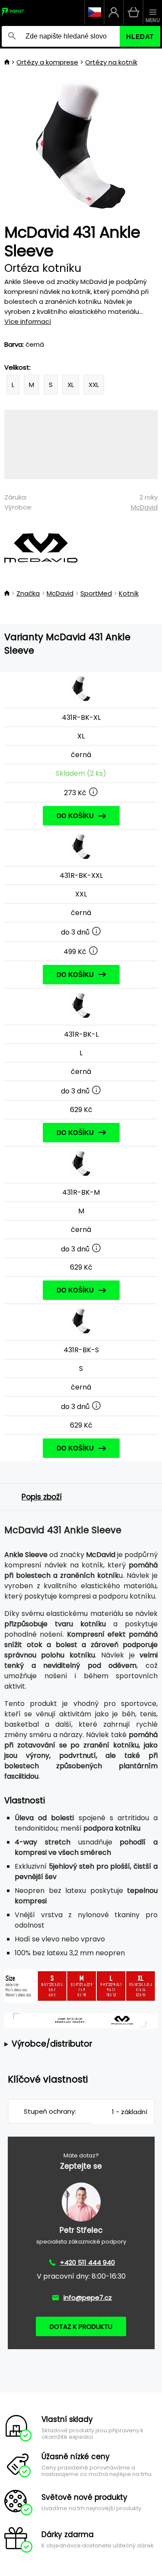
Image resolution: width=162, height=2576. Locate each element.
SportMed (96, 593)
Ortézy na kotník (111, 62)
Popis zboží (42, 1497)
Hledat (140, 37)
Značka (28, 593)
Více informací (28, 321)
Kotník (129, 593)
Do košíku (75, 816)
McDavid (144, 507)
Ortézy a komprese (47, 62)
